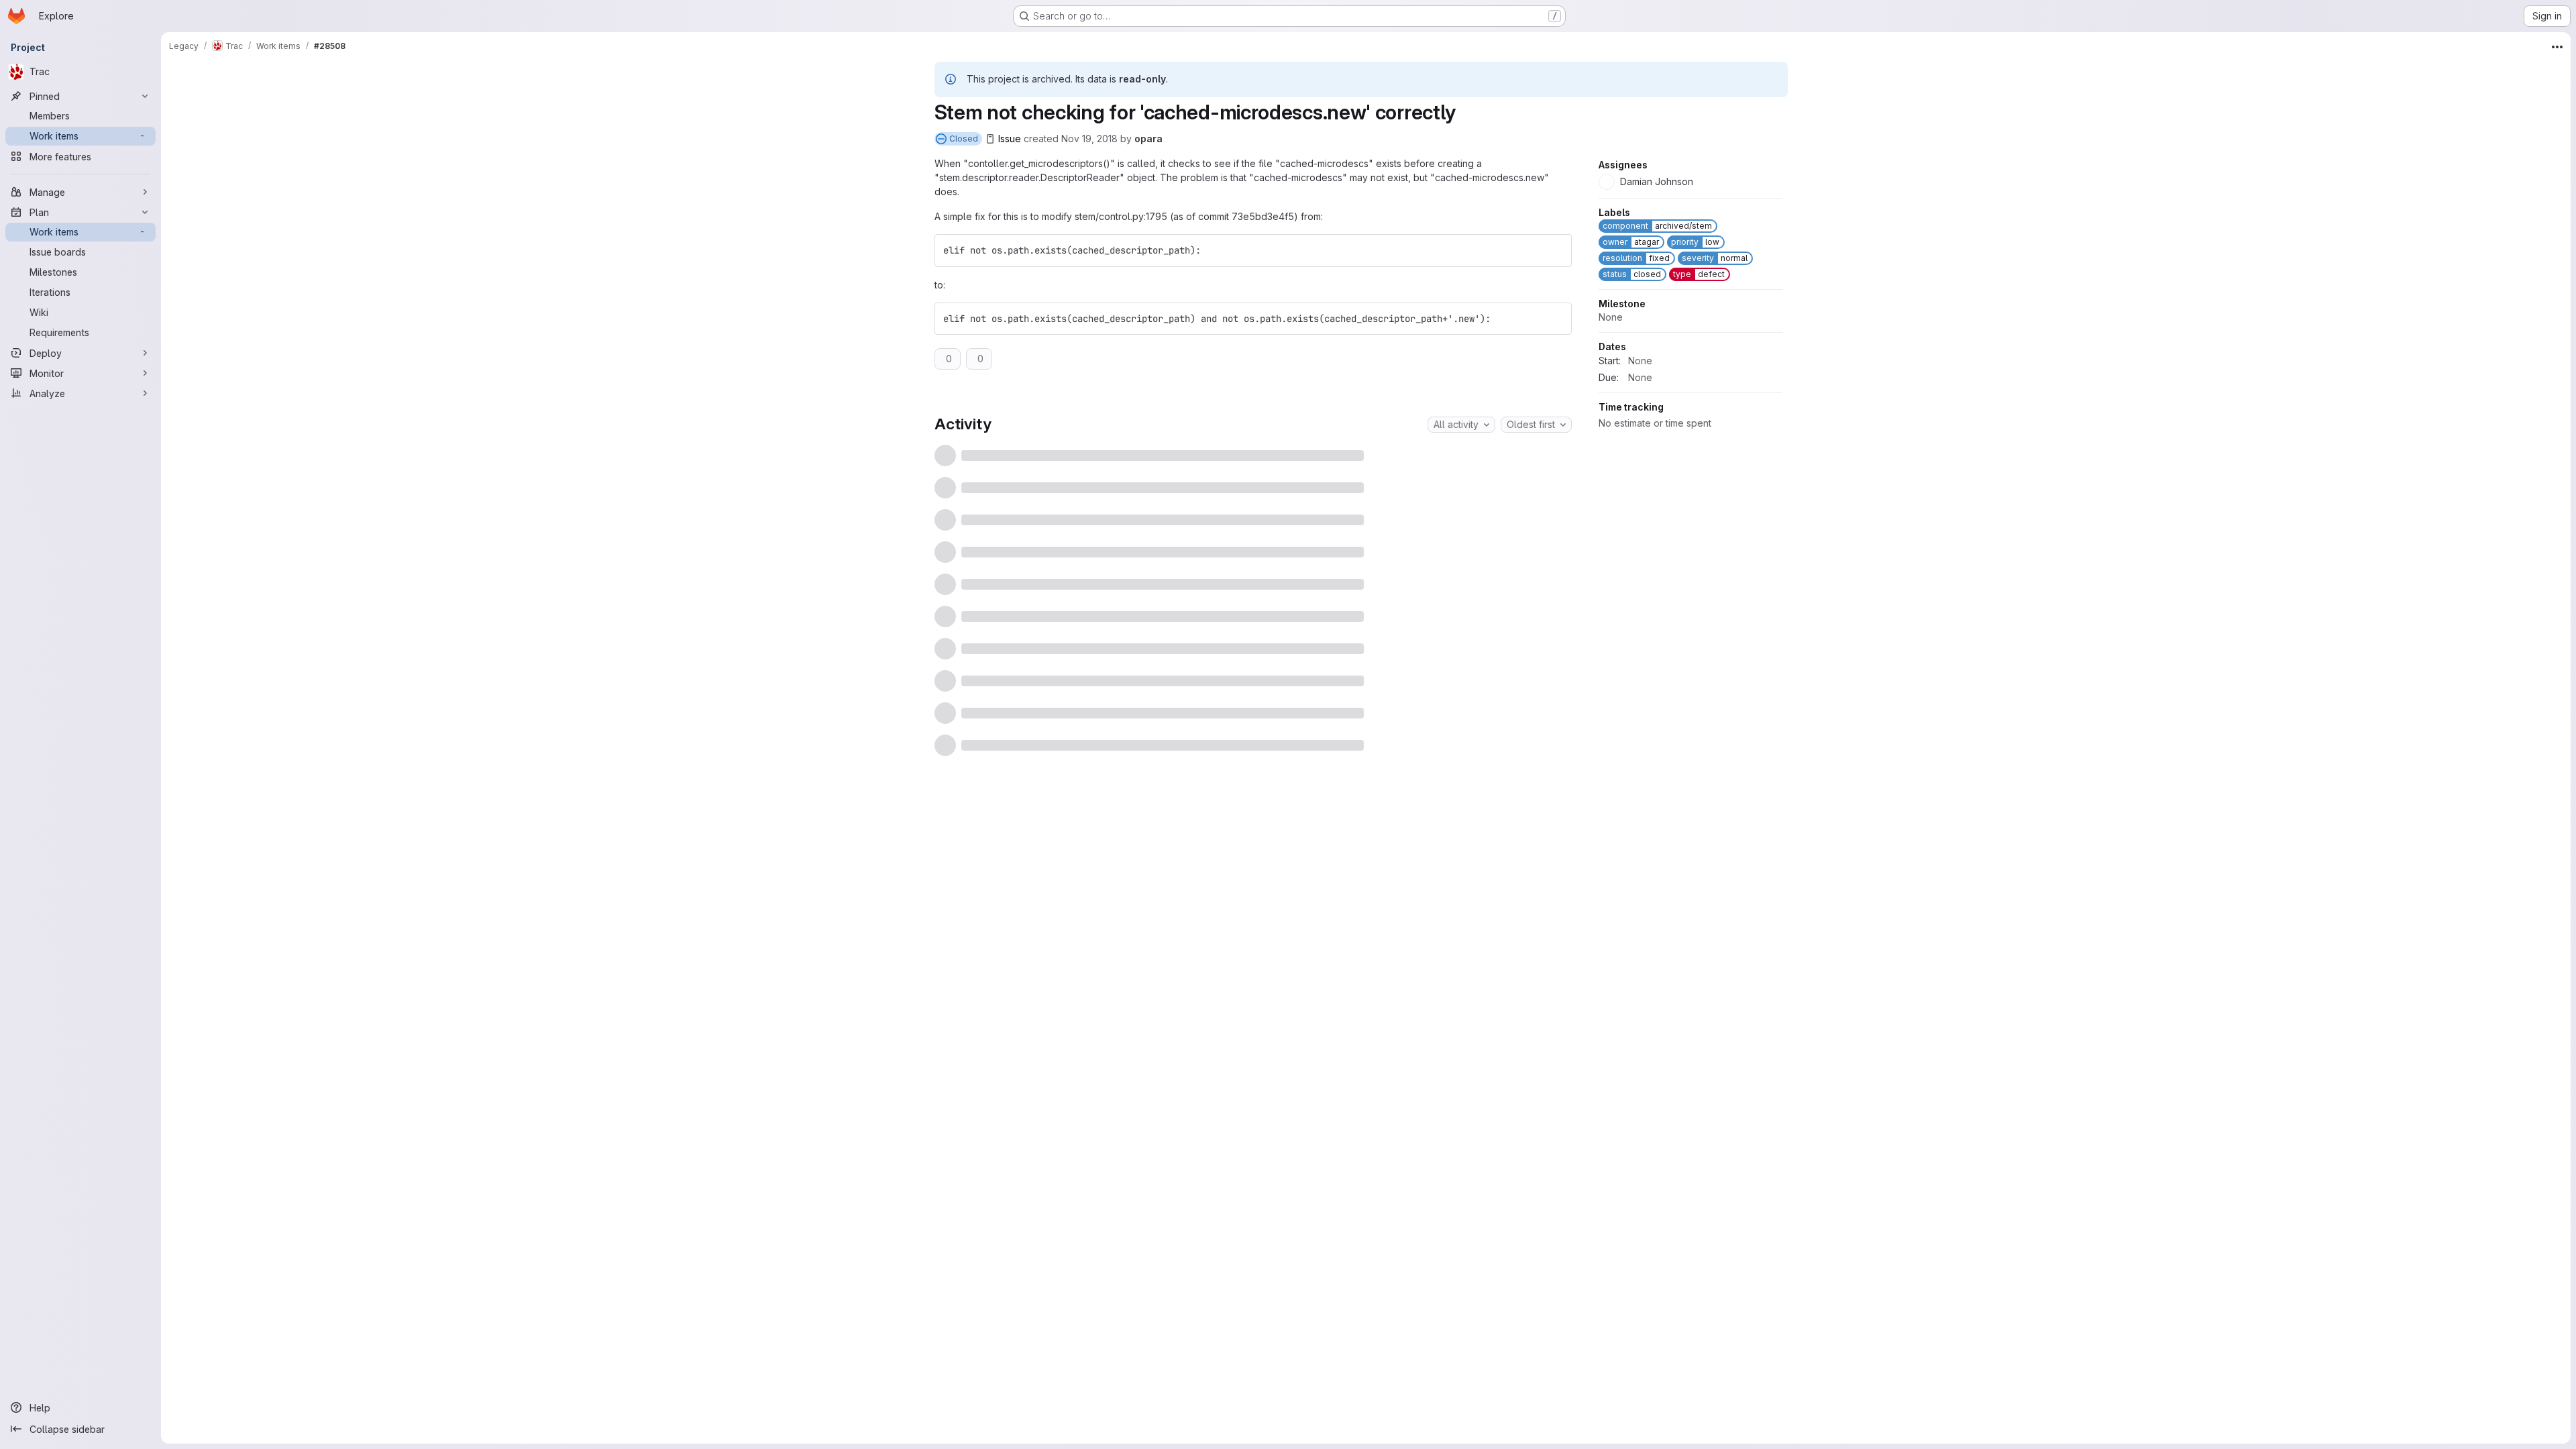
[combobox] (1461, 425)
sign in (1275, 785)
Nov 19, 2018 (1089, 139)
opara (1148, 139)
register (1229, 785)
